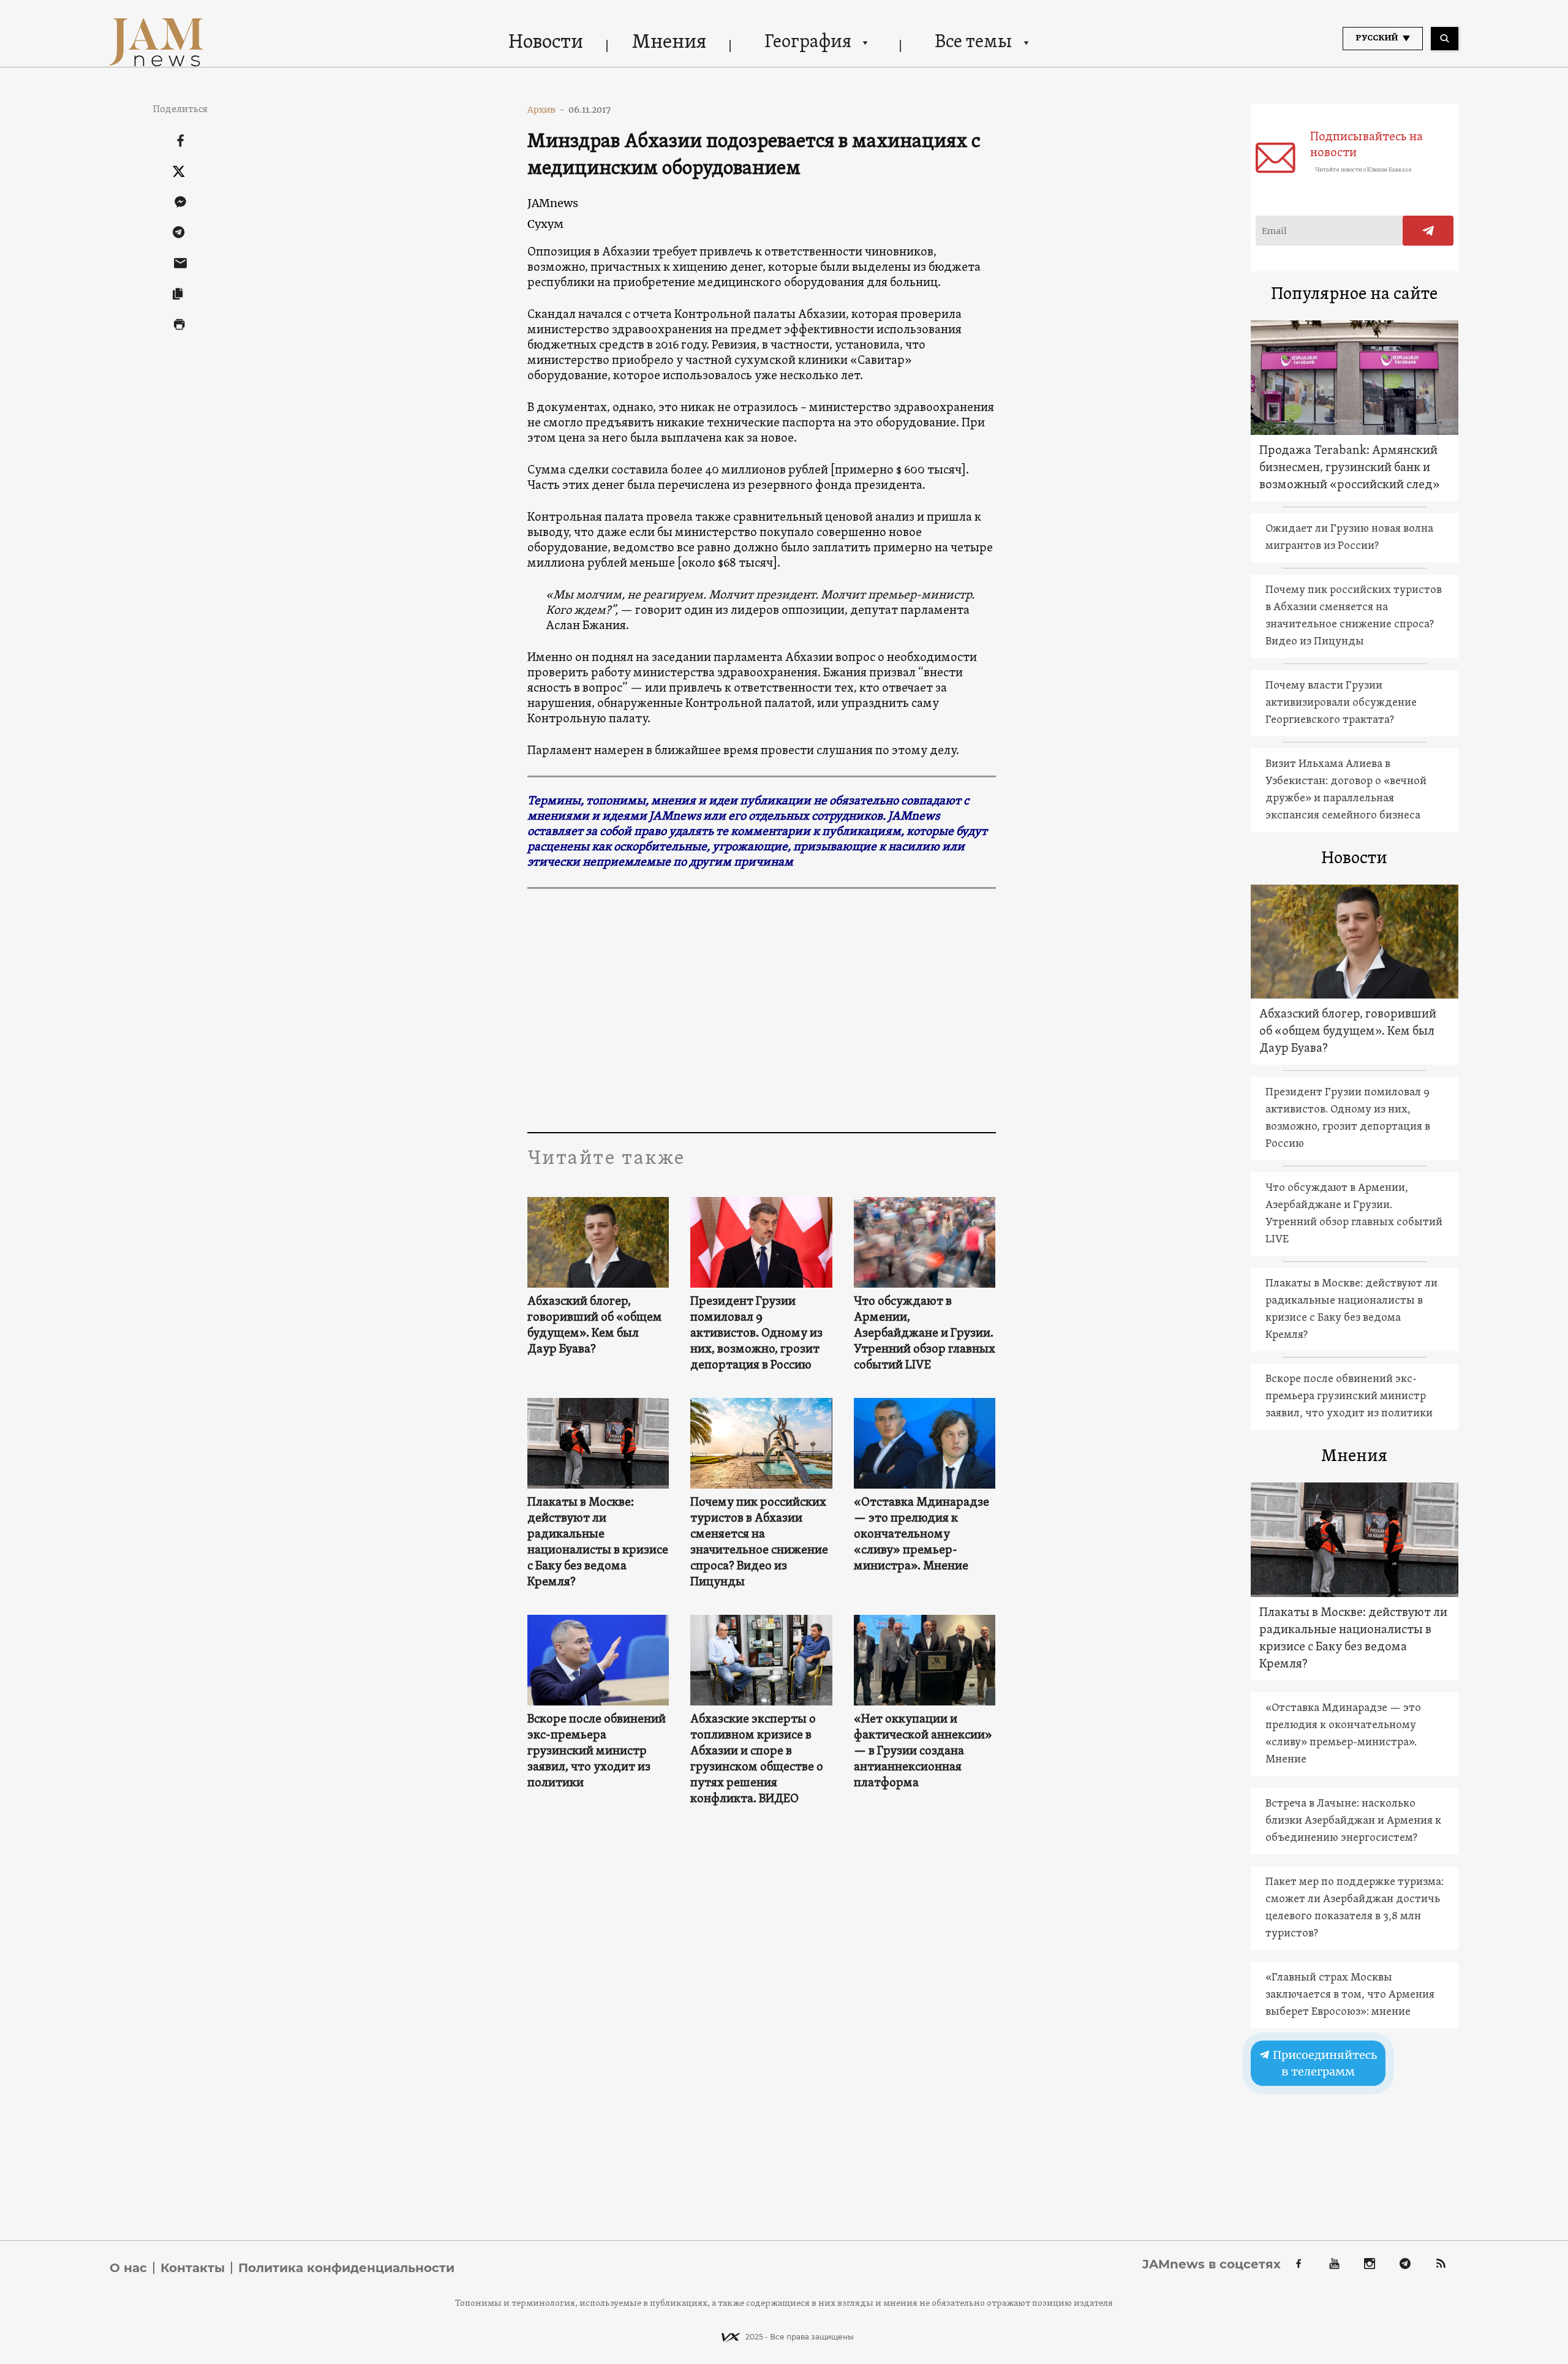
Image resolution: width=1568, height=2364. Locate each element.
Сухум (545, 224)
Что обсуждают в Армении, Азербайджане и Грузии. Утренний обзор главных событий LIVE (925, 1334)
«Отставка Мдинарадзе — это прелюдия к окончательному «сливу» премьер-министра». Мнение (922, 1535)
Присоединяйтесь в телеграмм (1324, 2063)
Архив (546, 110)
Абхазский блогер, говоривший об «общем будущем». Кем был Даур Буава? (595, 1326)
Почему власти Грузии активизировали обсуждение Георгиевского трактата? (1341, 703)
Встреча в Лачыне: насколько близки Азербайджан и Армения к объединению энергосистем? (1353, 1821)
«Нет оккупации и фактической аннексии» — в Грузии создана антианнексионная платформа (923, 1751)
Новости (546, 43)
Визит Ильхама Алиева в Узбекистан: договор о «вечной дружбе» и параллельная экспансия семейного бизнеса (1346, 790)
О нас (128, 2268)
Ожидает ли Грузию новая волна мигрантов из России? (1349, 538)
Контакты (193, 2268)
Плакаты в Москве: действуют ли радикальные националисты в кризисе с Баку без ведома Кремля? (598, 1543)
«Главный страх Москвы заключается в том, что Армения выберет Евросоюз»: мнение (1350, 1995)
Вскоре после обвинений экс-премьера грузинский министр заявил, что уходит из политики (597, 1751)
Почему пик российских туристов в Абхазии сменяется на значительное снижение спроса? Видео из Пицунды (759, 1543)
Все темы (973, 43)
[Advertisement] (762, 1010)
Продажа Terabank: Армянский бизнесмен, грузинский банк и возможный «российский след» (1350, 468)
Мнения (669, 43)
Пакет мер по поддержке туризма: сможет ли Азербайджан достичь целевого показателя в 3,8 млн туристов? (1355, 1908)
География (808, 43)
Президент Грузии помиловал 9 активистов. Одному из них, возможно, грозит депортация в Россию (756, 1334)
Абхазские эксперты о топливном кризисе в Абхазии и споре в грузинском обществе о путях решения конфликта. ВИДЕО (757, 1759)
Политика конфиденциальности (346, 2268)
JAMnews (553, 203)
